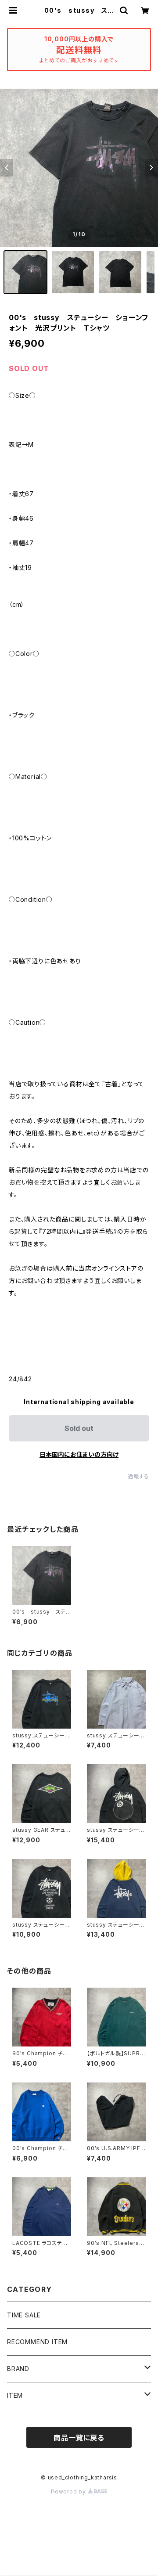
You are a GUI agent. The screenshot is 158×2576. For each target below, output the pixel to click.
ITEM (15, 2395)
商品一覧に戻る (79, 2438)
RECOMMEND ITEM (37, 2342)
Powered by (69, 2491)
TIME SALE (24, 2315)
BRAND (18, 2369)
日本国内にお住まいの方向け (79, 1454)
